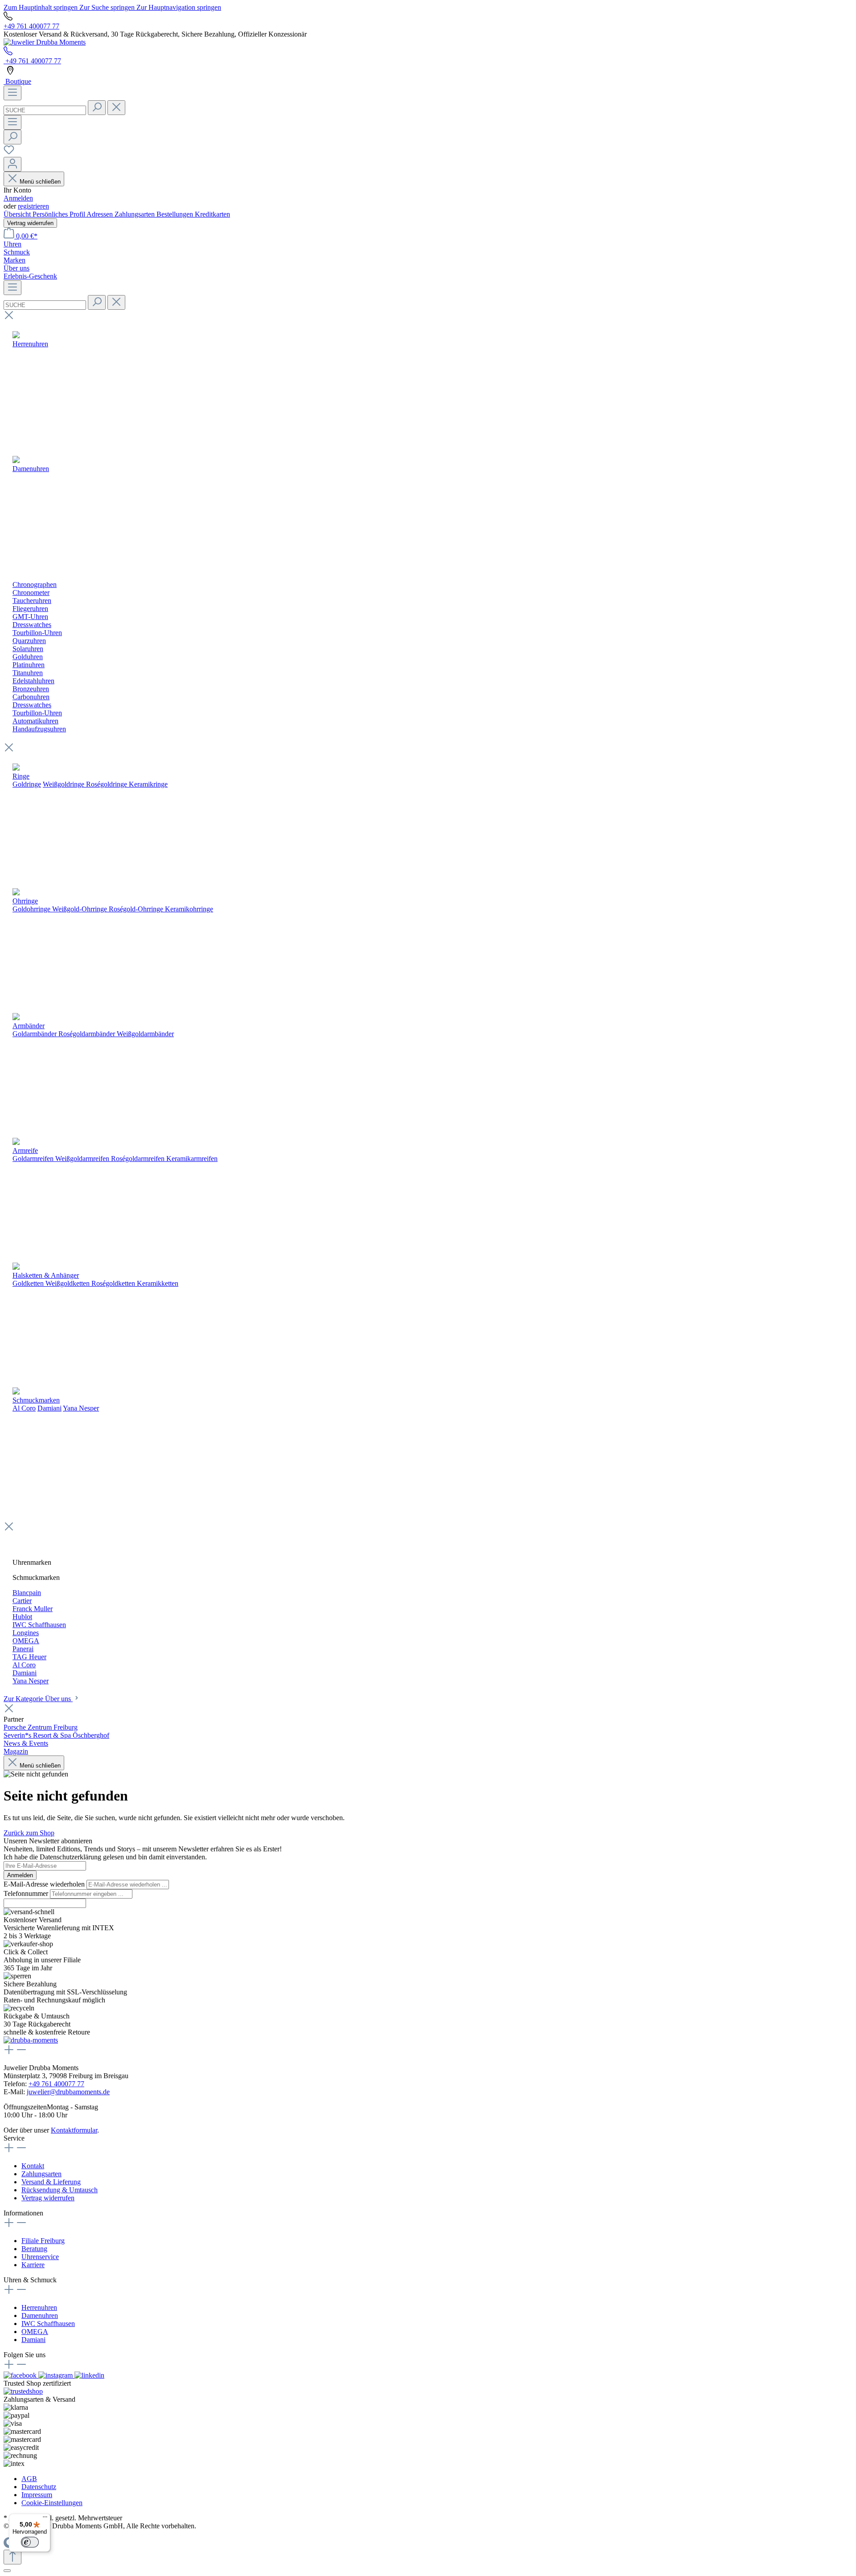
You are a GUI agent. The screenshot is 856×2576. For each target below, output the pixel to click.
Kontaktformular (74, 2130)
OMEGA (35, 2332)
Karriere (33, 2265)
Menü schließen (40, 182)
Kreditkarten (212, 214)
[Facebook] (21, 2375)
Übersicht (18, 214)
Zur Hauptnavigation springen (179, 7)
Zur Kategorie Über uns (38, 1699)
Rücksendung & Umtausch (60, 2190)
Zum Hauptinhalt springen (41, 7)
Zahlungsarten (136, 214)
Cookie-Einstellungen (52, 2503)
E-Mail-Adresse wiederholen (45, 1884)
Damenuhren (40, 2316)
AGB (29, 2479)
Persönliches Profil (60, 214)
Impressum (37, 2495)
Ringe (21, 776)
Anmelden (18, 198)
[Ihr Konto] (12, 164)
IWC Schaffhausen (48, 2324)
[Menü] (12, 93)
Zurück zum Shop (29, 1833)
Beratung (34, 2249)
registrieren (33, 206)
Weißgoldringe (64, 784)
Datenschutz (39, 2487)
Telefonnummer (27, 1893)
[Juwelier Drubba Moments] (45, 42)
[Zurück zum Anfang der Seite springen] (12, 2557)
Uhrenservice (40, 2257)
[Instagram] (56, 2375)
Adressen (101, 214)
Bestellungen (176, 214)
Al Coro (24, 1408)
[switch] (30, 2542)
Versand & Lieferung (51, 2182)
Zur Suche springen (108, 7)
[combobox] (45, 110)
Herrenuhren (39, 2307)
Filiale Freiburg (43, 2241)
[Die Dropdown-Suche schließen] (116, 108)
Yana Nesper (81, 1408)
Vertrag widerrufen (30, 223)
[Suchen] (97, 108)
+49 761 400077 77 (31, 26)
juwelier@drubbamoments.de (68, 2092)
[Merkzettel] (9, 153)
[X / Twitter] (89, 2375)
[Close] (7, 2571)
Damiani (49, 1408)
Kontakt (33, 2166)
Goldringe (27, 784)
